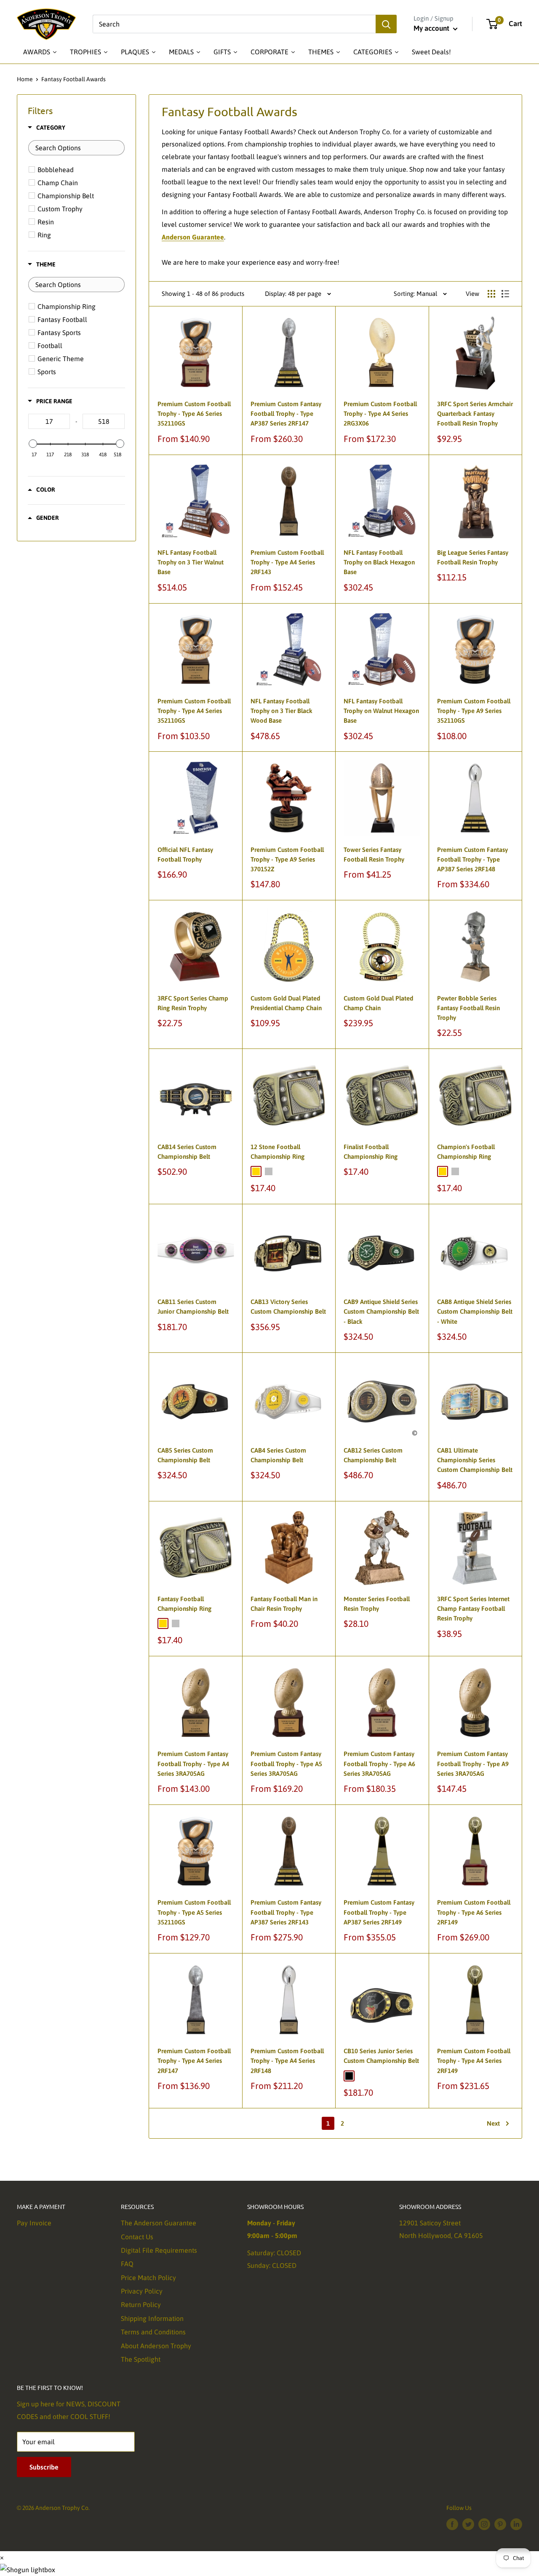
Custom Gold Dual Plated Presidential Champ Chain (286, 1003)
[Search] (386, 24)
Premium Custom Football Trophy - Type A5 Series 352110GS (194, 1912)
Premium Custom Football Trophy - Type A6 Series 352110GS (194, 414)
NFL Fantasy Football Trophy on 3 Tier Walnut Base (191, 562)
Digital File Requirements (159, 2250)
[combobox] (234, 24)
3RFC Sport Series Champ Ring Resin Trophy (193, 1003)
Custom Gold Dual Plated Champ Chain (378, 1003)
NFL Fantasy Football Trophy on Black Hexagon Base (379, 562)
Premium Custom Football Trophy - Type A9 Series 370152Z (287, 860)
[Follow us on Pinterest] (500, 2524)
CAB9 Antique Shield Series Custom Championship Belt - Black (381, 1312)
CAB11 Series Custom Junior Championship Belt (193, 1307)
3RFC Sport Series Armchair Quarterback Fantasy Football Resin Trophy (475, 414)
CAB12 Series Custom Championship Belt (373, 1455)
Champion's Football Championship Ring (466, 1152)
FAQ (127, 2264)
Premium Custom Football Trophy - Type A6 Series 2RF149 (474, 1912)
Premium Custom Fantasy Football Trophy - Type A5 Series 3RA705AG (286, 1764)
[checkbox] (78, 170)
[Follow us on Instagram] (484, 2524)
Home (25, 79)
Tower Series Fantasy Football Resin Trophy (374, 854)
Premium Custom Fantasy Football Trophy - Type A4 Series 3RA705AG (193, 1764)
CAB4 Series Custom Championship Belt (278, 1455)
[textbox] (76, 148)
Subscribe (44, 2467)
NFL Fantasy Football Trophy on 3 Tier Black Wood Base (282, 711)
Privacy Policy (142, 2291)
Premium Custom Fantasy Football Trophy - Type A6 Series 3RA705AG (379, 1764)
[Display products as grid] (491, 294)
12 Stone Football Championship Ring (278, 1152)
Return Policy (141, 2305)
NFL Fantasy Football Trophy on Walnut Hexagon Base (381, 711)
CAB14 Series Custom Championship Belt (187, 1152)
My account (432, 28)
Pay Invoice (34, 2223)
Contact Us (137, 2237)
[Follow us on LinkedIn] (516, 2524)
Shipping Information (152, 2318)
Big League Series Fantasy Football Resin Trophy (473, 557)
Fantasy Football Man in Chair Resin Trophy (284, 1604)
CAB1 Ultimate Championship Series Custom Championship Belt (475, 1460)
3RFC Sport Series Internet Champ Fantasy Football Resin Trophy (473, 1609)
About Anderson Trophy (156, 2346)
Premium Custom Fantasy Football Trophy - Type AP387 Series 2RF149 (379, 1912)
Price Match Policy (148, 2278)
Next (493, 2123)
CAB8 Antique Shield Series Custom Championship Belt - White (475, 1312)
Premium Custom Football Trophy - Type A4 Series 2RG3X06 (380, 414)
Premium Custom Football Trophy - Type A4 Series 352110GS (194, 711)
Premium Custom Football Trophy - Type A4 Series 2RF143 (287, 562)
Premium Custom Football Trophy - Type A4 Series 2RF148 (287, 2061)
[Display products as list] (505, 294)
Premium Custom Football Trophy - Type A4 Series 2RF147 (194, 2061)
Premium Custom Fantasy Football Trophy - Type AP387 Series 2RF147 (286, 414)
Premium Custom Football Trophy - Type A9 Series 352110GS (474, 711)
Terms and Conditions (153, 2332)
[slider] (33, 444)
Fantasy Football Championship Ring (184, 1604)
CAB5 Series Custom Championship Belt (185, 1455)
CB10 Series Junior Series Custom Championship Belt (381, 2056)
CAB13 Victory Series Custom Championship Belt (288, 1307)
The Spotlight (141, 2359)
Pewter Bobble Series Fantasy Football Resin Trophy (468, 1008)
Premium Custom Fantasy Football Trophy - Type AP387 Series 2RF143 (286, 1912)
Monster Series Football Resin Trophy (377, 1604)
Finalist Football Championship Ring (371, 1152)
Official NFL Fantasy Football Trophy (185, 854)
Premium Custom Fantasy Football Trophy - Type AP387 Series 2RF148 (472, 860)
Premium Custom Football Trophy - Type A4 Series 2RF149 (474, 2061)
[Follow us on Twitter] (468, 2524)
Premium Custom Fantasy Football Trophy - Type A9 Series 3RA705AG (473, 1764)
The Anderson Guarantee (159, 2223)
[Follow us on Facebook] (452, 2524)
